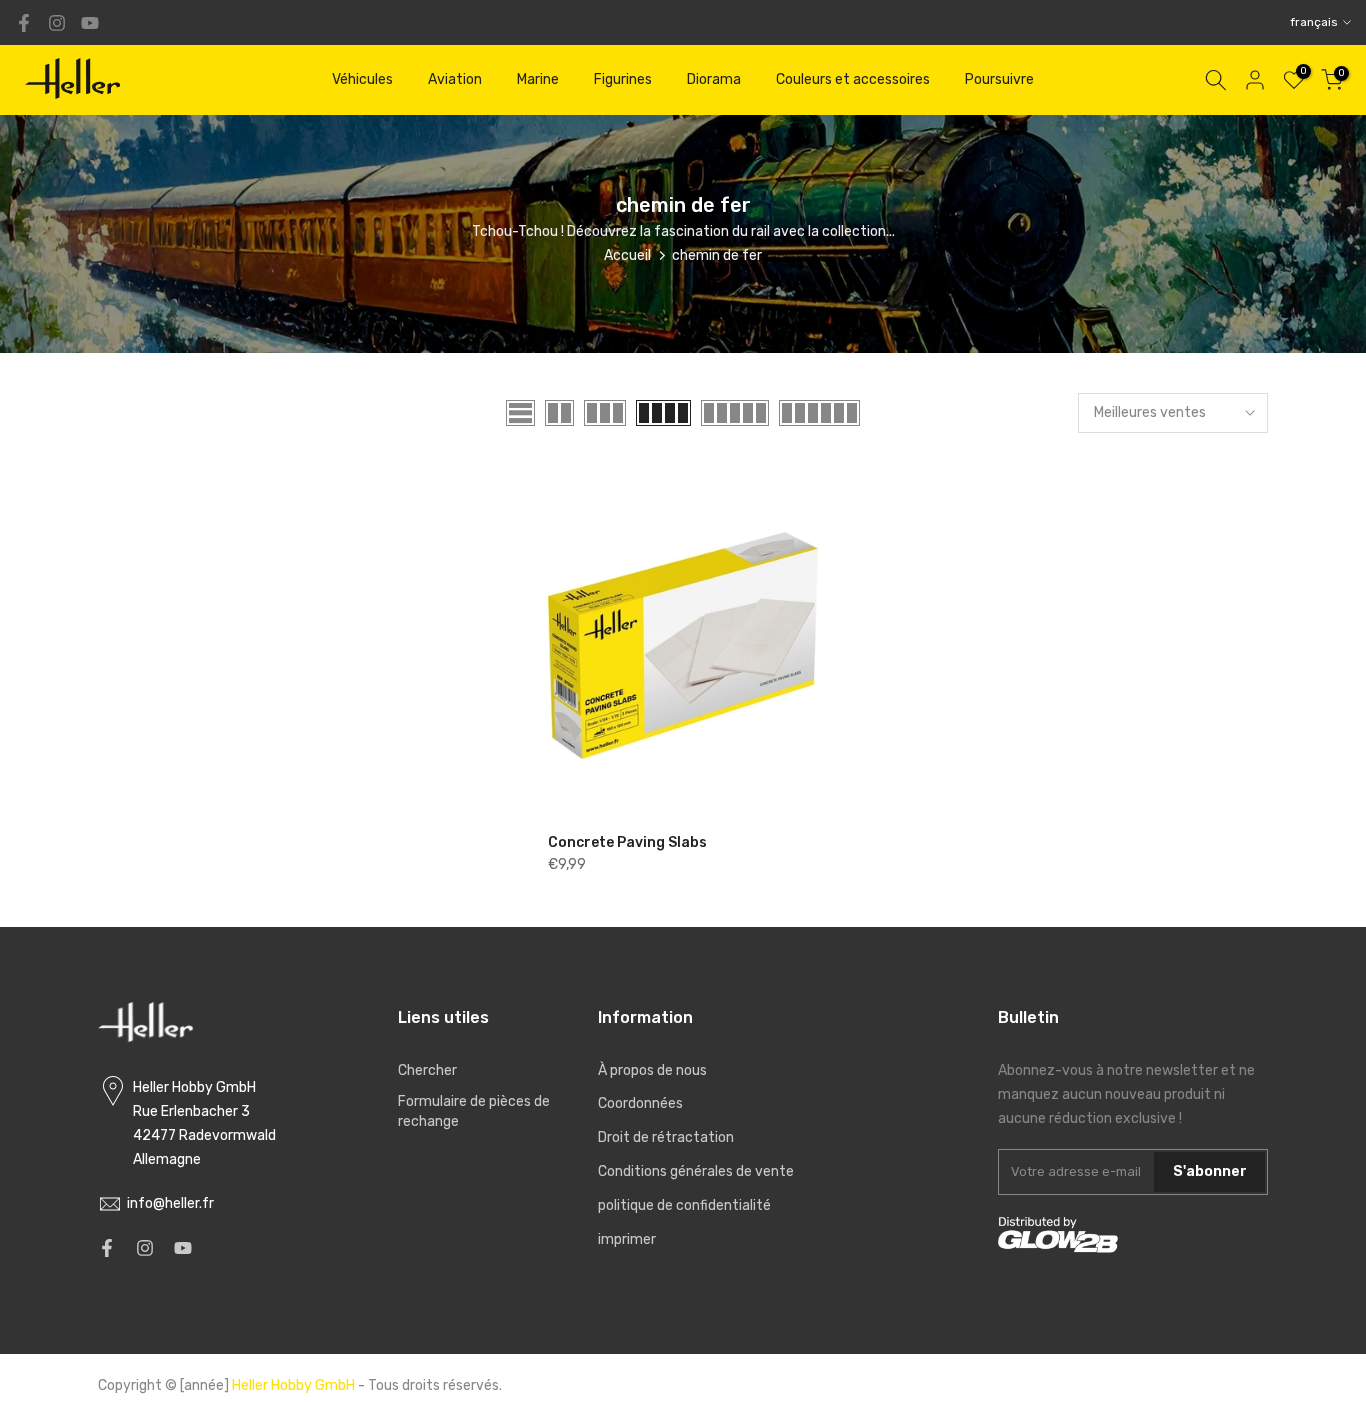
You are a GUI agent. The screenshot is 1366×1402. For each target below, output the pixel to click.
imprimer (627, 1239)
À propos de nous (652, 1070)
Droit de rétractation (666, 1137)
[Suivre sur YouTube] (90, 23)
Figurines (623, 79)
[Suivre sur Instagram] (57, 23)
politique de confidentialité (684, 1205)
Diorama (714, 79)
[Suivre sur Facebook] (24, 23)
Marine (538, 79)
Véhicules (362, 79)
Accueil (627, 255)
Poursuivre (999, 79)
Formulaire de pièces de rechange (474, 1111)
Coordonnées (640, 1103)
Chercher (427, 1070)
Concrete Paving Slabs (627, 842)
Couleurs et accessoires (853, 79)
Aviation (455, 79)
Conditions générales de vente (696, 1171)
